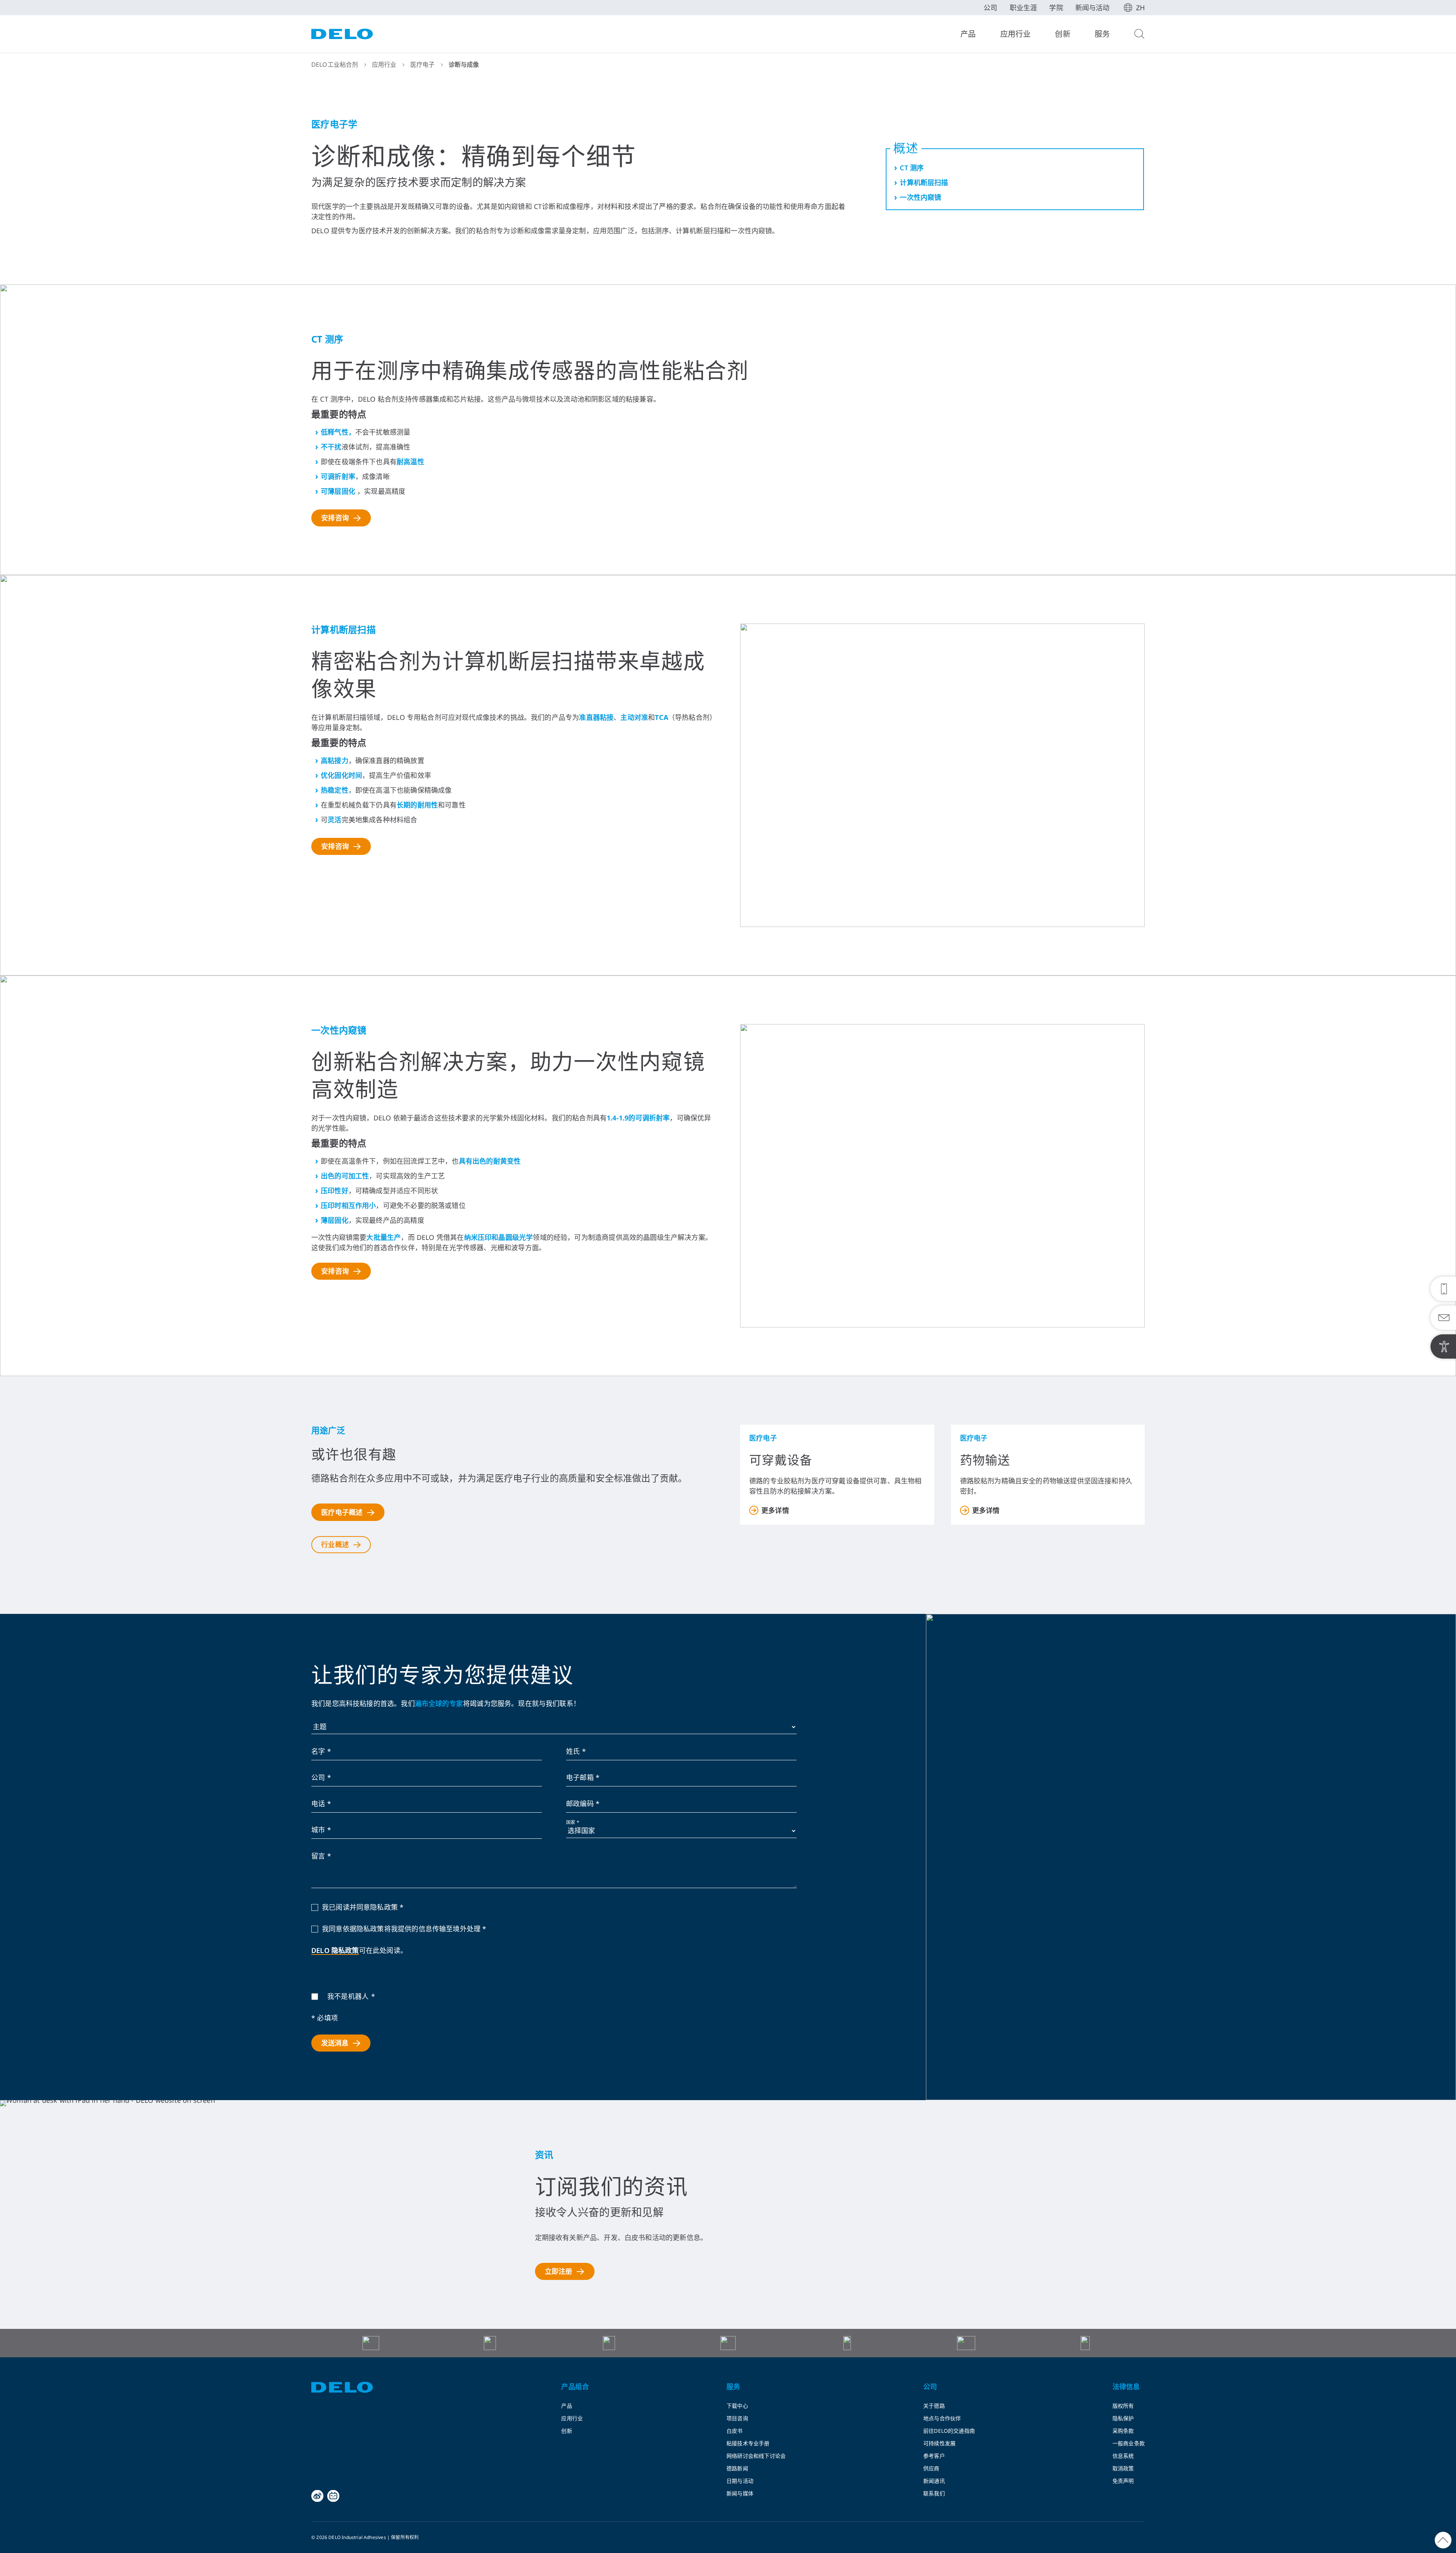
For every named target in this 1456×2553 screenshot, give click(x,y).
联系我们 (934, 2493)
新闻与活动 (1093, 8)
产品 (968, 34)
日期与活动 (740, 2481)
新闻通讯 (934, 2481)
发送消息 (335, 2043)
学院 (1056, 8)
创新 (1062, 34)
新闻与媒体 (740, 2493)
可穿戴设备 (781, 1461)
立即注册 (559, 2271)
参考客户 (934, 2456)
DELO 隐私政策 (335, 1950)
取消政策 (1123, 2468)
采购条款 (1123, 2431)
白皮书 (735, 2431)
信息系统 (1123, 2456)
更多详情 (775, 1510)
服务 (1102, 34)
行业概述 (335, 1544)
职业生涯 (1024, 8)
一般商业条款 (1129, 2443)
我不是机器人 (348, 1996)
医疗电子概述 (342, 1512)
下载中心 (737, 2406)
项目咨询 (737, 2418)
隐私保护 (1123, 2418)
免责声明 (1123, 2481)
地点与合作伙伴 (942, 2418)
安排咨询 (335, 518)
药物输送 (985, 1461)
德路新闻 (737, 2468)
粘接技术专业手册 (748, 2443)
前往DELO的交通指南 (949, 2431)
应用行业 (1016, 34)
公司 (990, 8)
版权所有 (1123, 2406)
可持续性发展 (939, 2443)
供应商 (931, 2468)
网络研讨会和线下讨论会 (756, 2456)
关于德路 (934, 2406)
